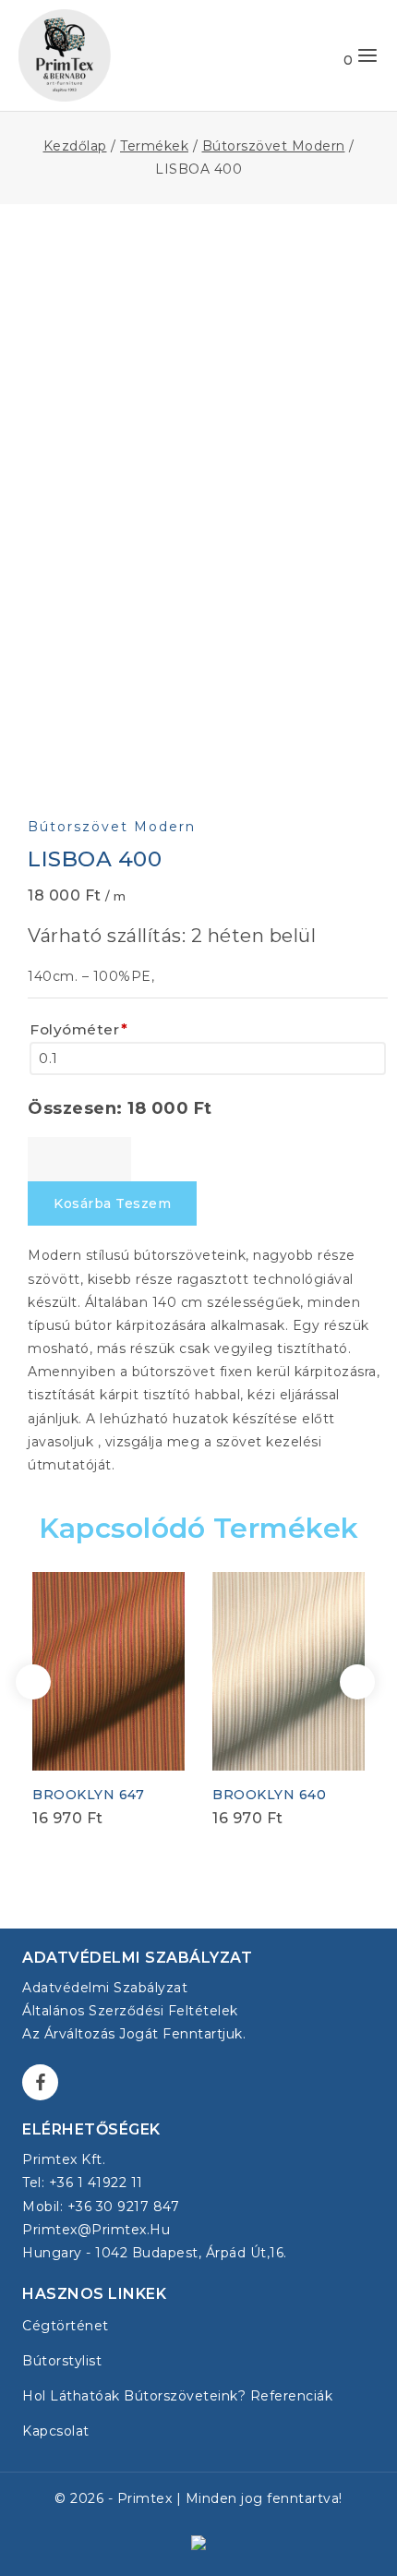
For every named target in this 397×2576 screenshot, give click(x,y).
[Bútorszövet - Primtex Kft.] (65, 55)
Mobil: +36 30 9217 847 (101, 2207)
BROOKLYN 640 (269, 1795)
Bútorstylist (62, 2361)
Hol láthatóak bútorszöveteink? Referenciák (177, 2396)
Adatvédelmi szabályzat (105, 1988)
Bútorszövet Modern (112, 827)
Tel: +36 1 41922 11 (83, 2183)
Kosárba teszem (112, 1203)
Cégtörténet (66, 2326)
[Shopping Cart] (330, 55)
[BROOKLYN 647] (108, 1671)
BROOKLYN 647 (88, 1795)
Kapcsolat (56, 2431)
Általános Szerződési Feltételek (130, 2011)
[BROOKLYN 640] (289, 1671)
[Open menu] (367, 55)
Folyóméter (79, 1029)
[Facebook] (40, 2082)
